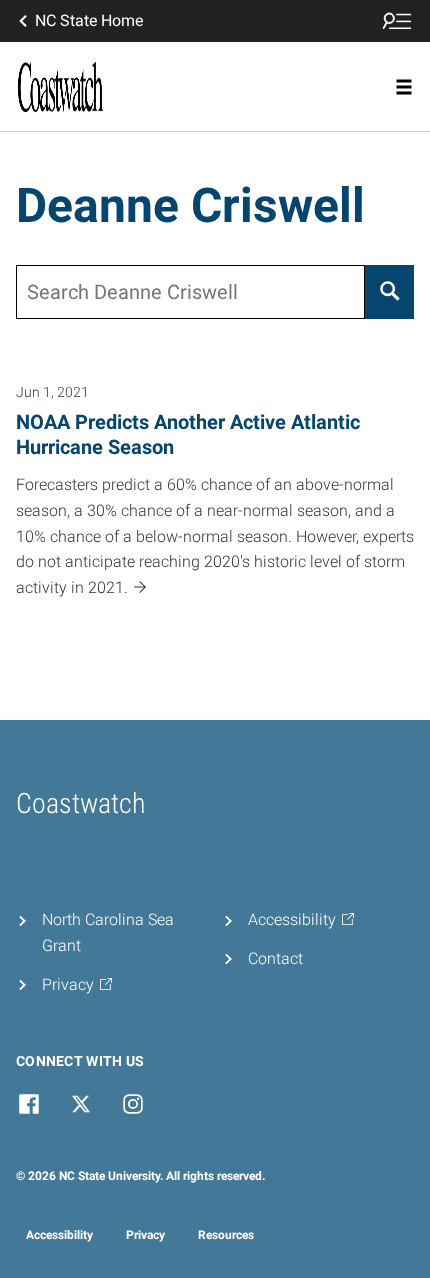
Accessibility (59, 1235)
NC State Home (89, 20)
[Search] (389, 292)
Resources (226, 1235)
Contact (275, 958)
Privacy (145, 1235)
